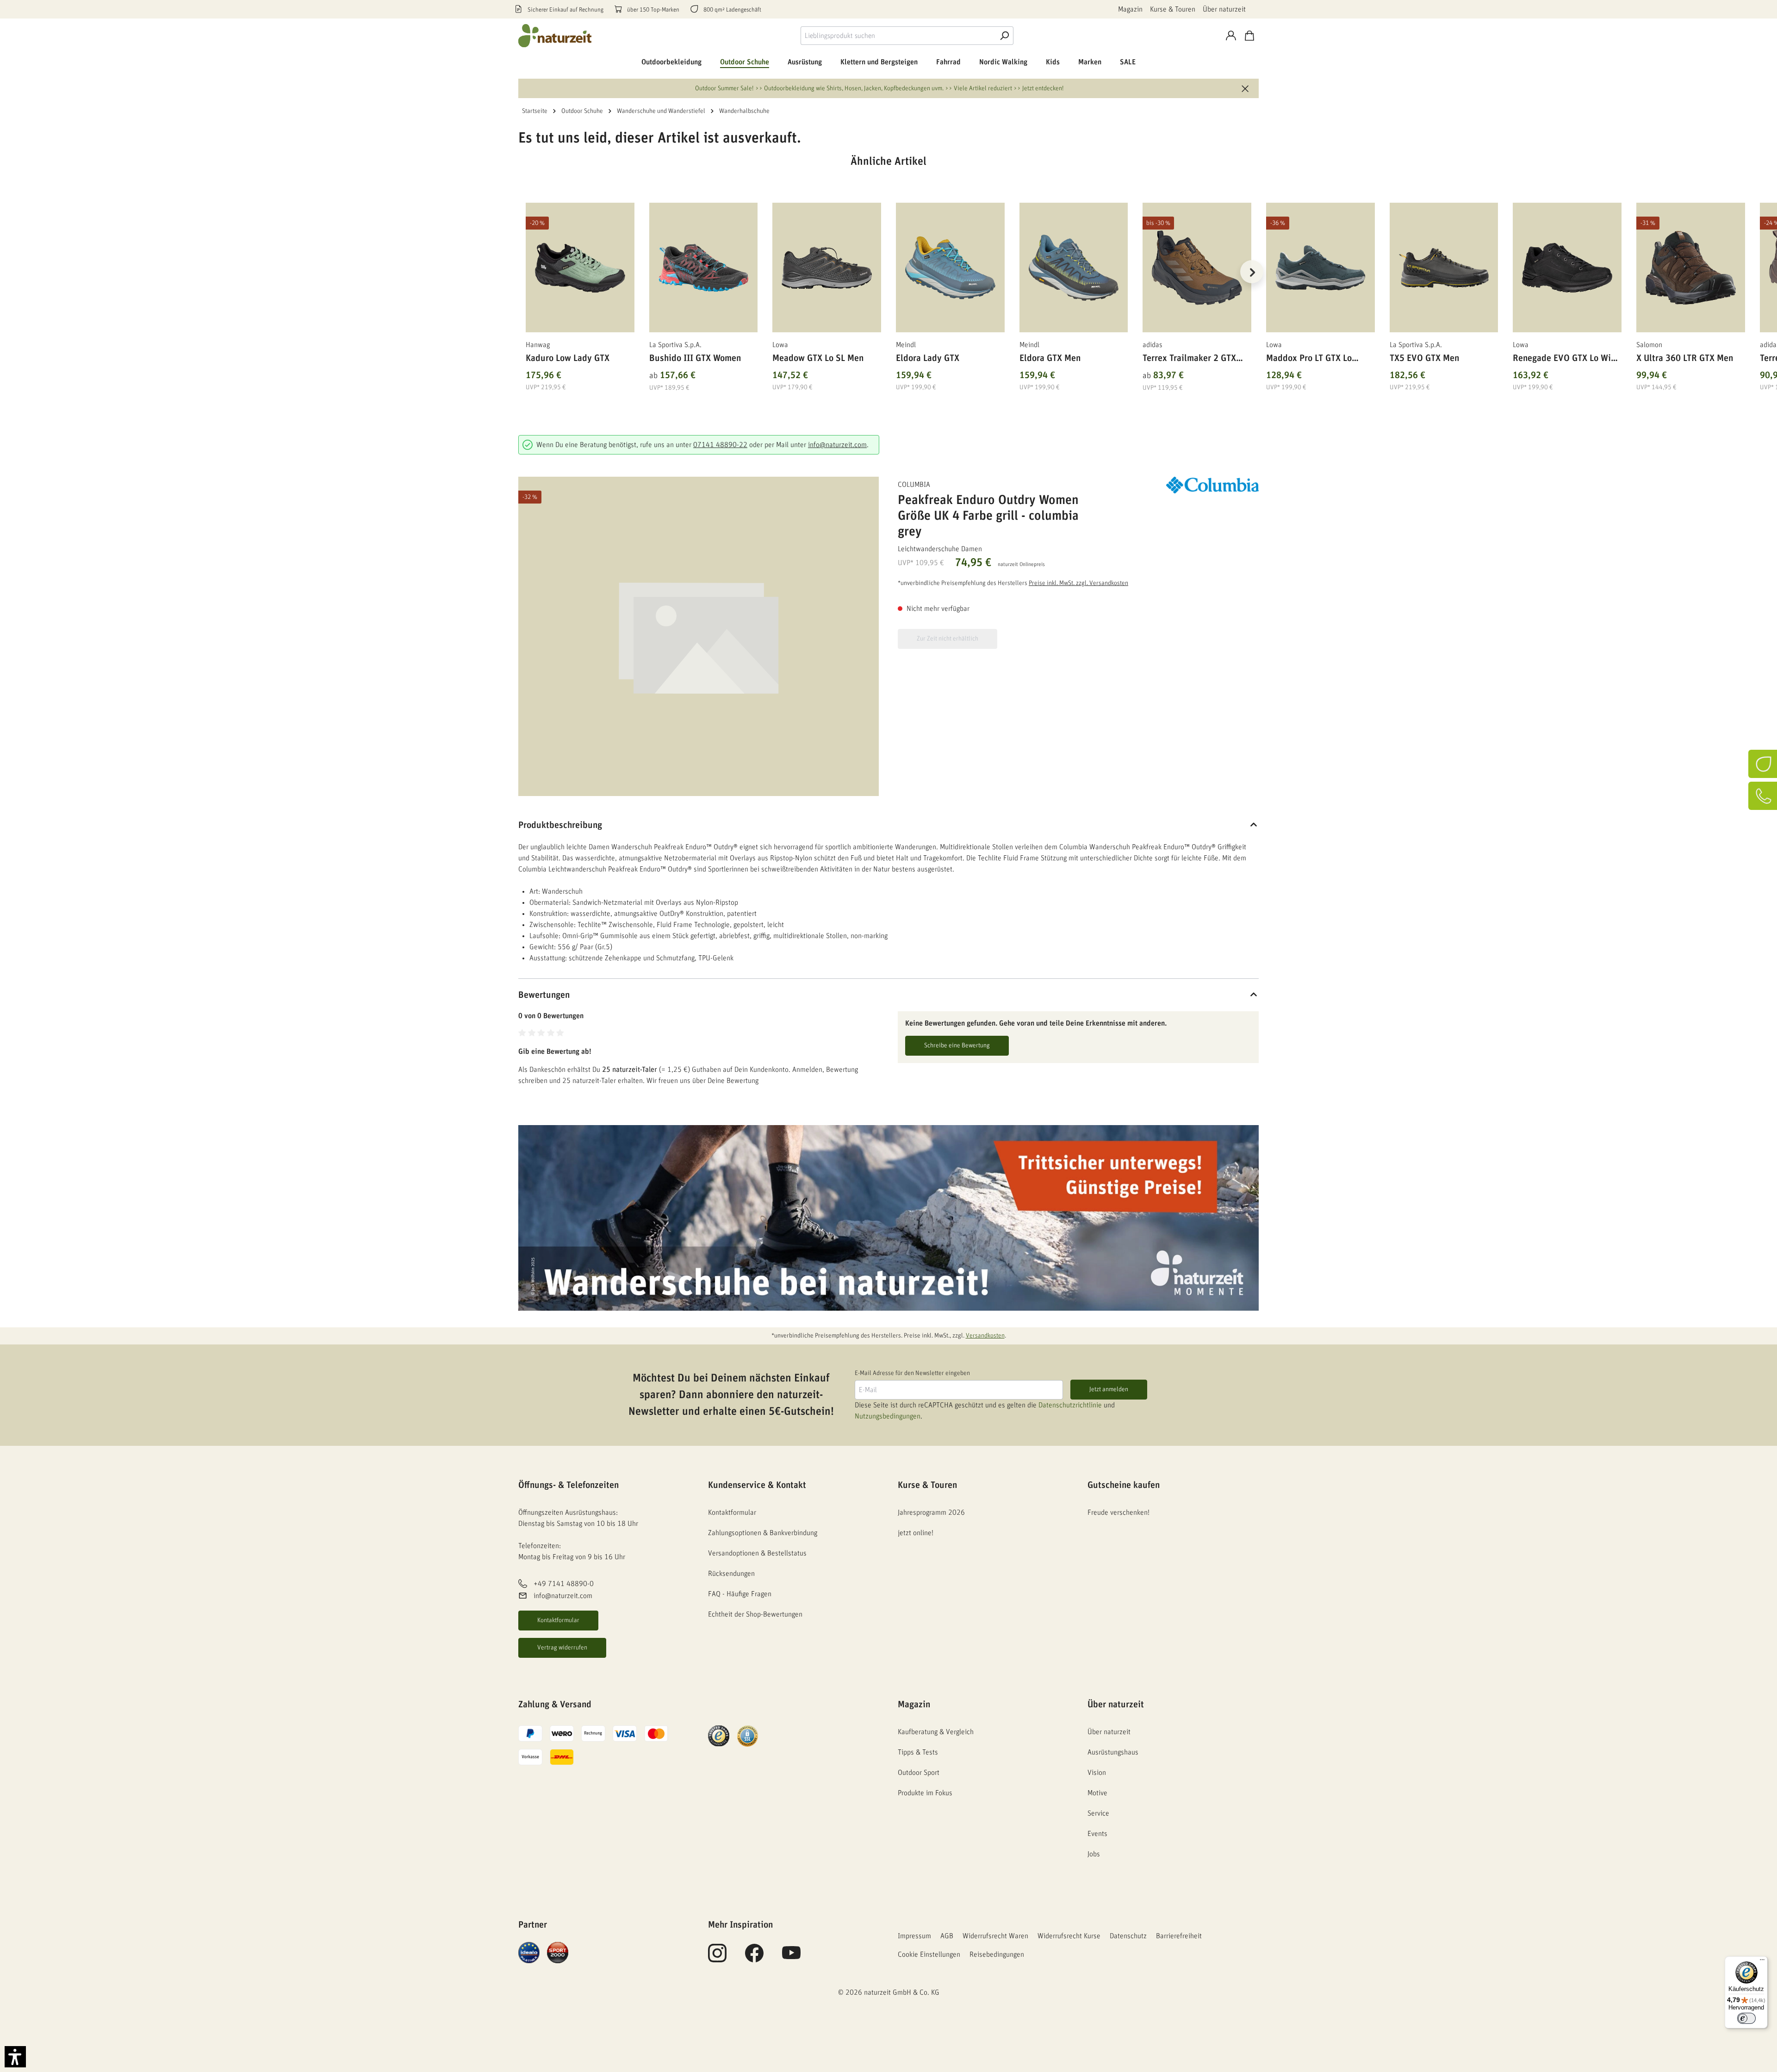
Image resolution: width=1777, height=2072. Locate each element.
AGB (947, 1936)
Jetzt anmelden (1109, 1389)
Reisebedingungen (997, 1954)
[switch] (1746, 2018)
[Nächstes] (1252, 272)
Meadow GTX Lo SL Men (818, 358)
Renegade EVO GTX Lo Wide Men (1567, 360)
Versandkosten (985, 1336)
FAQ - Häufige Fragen (740, 1594)
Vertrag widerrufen (562, 1648)
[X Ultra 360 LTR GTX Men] (1691, 268)
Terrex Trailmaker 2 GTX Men (1189, 360)
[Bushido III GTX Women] (704, 268)
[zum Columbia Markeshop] (1212, 485)
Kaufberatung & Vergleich (936, 1732)
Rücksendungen (731, 1574)
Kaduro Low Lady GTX (568, 358)
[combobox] (898, 36)
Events (1097, 1834)
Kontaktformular (558, 1620)
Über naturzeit (1224, 9)
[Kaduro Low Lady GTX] (580, 268)
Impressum (914, 1936)
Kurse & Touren (1173, 9)
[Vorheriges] (525, 272)
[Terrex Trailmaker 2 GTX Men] (1197, 268)
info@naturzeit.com (837, 445)
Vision (1097, 1773)
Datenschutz (1128, 1936)
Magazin (1130, 9)
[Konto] (1231, 36)
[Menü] (1762, 1962)
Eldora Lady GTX (928, 358)
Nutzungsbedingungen (888, 1416)
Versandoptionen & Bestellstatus (757, 1553)
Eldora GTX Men (1050, 358)
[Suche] (1004, 36)
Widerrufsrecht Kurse (1069, 1936)
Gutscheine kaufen (1124, 1485)
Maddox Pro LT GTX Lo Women (1309, 360)
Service (1098, 1813)
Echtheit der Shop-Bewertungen (755, 1614)
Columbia (914, 485)
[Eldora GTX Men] (1074, 268)
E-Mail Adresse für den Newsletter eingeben (912, 1373)
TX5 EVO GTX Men (1424, 358)
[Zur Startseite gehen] (555, 36)
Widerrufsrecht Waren (995, 1936)
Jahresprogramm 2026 (931, 1512)
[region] (888, 283)
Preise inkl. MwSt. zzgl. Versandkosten (1078, 583)
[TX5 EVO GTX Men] (1444, 268)
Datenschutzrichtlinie (1070, 1405)
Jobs (1094, 1854)
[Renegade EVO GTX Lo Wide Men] (1567, 268)
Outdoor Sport (919, 1773)
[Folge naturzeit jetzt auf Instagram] (717, 1958)
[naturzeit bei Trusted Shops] (719, 1736)
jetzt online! (916, 1533)
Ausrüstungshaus (1113, 1752)
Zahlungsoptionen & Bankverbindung (763, 1533)
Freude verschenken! (1118, 1512)
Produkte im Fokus (925, 1793)
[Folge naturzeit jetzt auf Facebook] (754, 1958)
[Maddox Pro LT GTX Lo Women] (1320, 268)
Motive (1097, 1793)
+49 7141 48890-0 (564, 1584)
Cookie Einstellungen (929, 1954)
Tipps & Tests (918, 1752)
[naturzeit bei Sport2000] (558, 1952)
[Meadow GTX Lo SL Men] (827, 268)
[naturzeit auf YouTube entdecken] (791, 1958)
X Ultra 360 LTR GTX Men (1685, 358)
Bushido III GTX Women (695, 358)
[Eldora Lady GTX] (950, 268)
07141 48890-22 (720, 445)
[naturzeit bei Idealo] (529, 1952)
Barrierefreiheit (1179, 1936)
